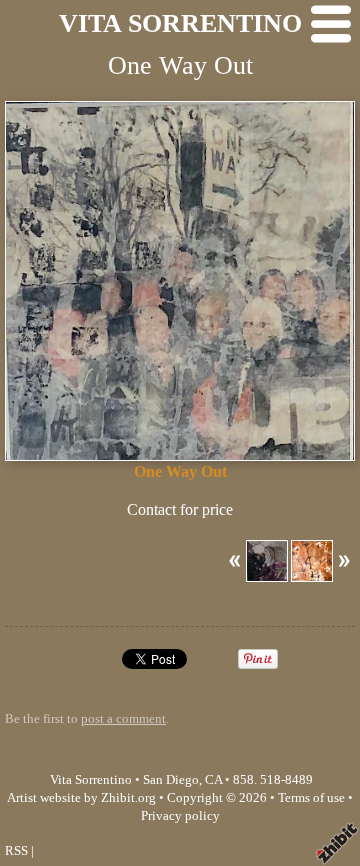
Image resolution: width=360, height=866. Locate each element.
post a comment (123, 719)
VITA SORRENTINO (180, 23)
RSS (16, 851)
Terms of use (311, 798)
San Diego (171, 780)
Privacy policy (180, 816)
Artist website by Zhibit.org (81, 798)
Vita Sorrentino (91, 780)
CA (213, 780)
